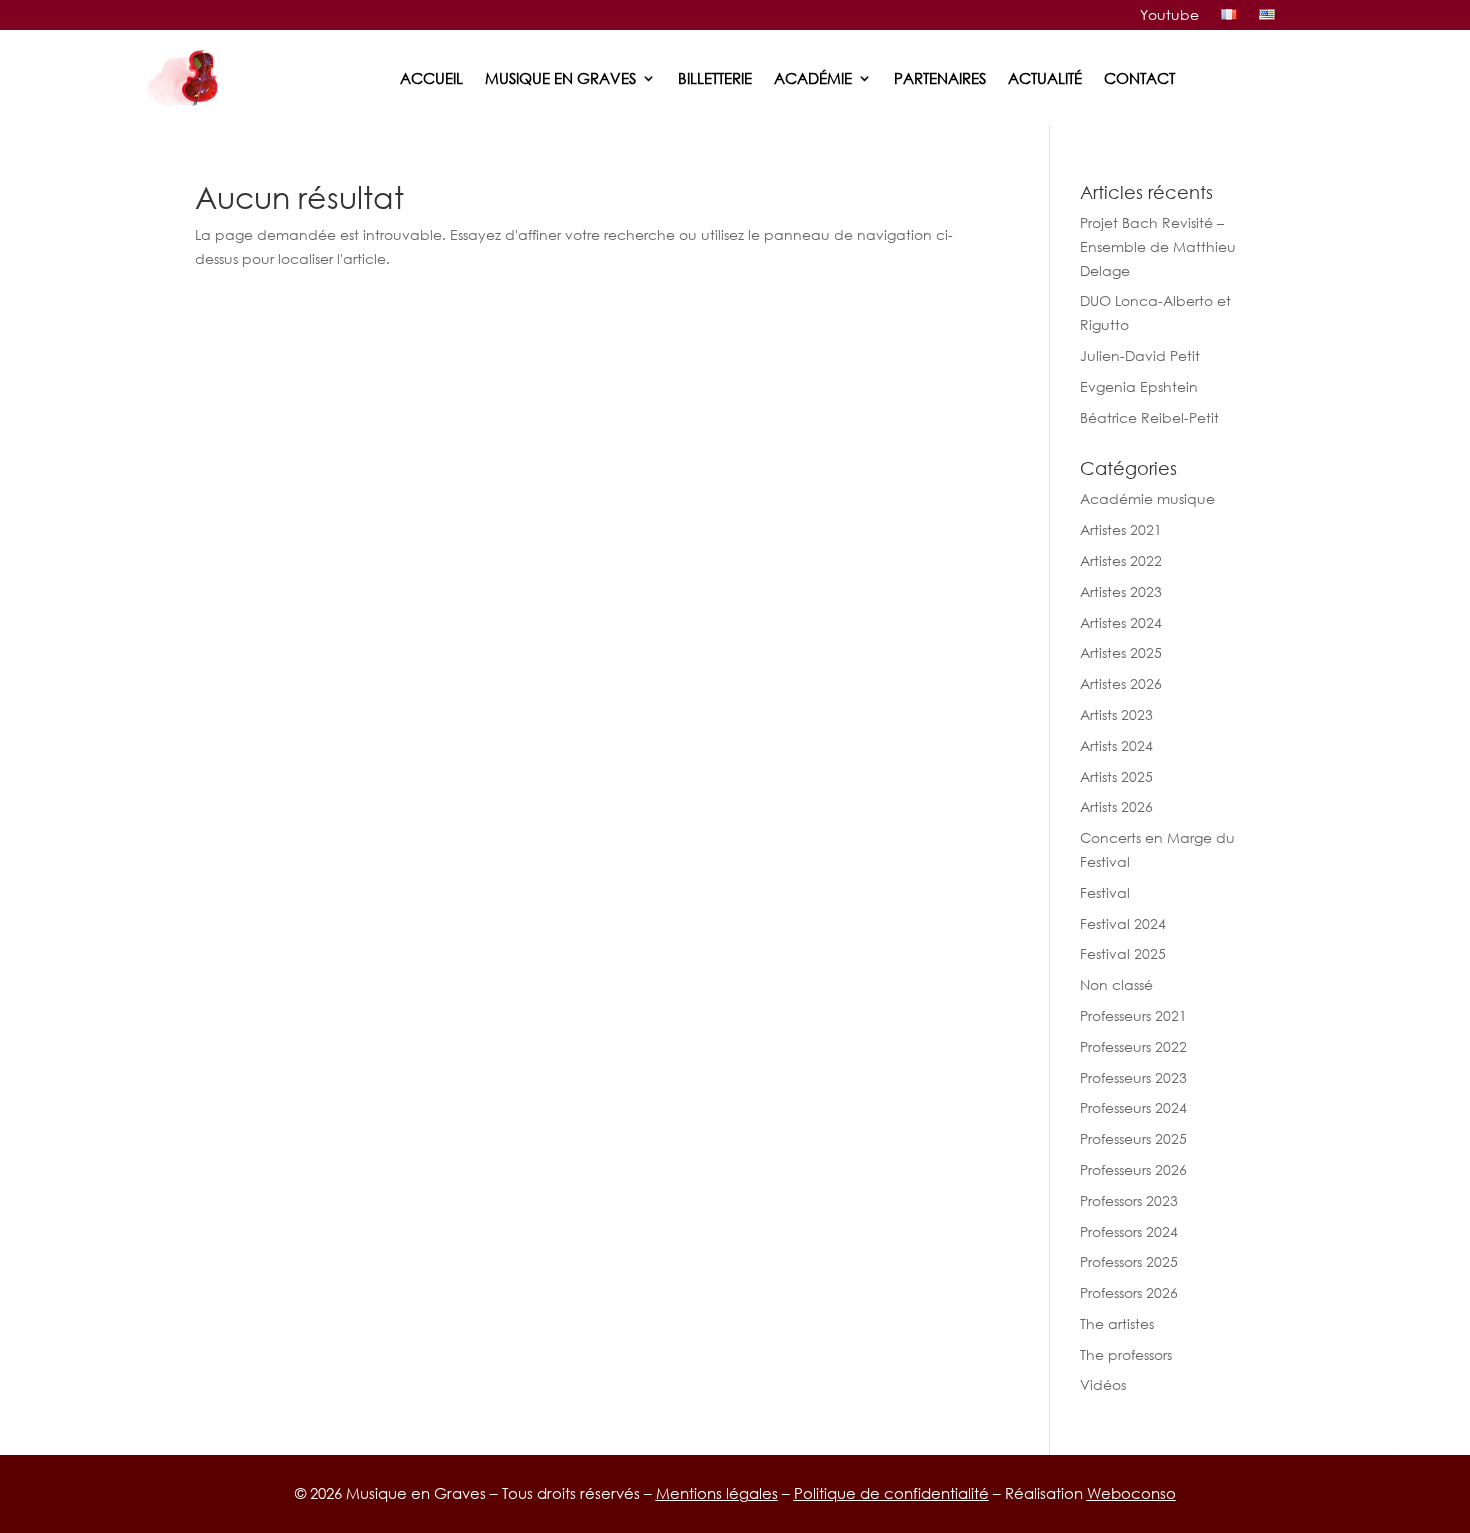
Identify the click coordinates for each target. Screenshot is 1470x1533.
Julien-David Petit (1140, 355)
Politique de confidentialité (891, 1493)
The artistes (1117, 1323)
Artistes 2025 (1121, 652)
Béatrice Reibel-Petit (1149, 417)
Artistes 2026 (1121, 683)
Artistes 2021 (1121, 529)
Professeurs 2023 (1133, 1077)
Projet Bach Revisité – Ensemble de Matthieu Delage (1158, 246)
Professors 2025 (1129, 1261)
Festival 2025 (1123, 953)
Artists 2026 (1116, 806)
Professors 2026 (1129, 1292)
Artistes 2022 (1121, 560)
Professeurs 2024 (1133, 1107)
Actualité (1045, 78)
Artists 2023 (1116, 714)
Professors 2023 (1129, 1200)
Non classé (1116, 984)
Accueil (431, 78)
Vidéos (1103, 1384)
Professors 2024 (1129, 1231)
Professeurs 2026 (1133, 1169)
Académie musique (1147, 498)
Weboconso (1131, 1493)
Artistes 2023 (1121, 591)
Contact (1139, 78)
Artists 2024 (1116, 745)
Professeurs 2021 (1133, 1015)
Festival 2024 (1123, 923)
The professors (1126, 1354)
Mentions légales (717, 1493)
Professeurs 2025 (1133, 1138)
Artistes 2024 (1121, 622)
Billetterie (715, 78)
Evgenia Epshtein (1139, 386)
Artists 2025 (1116, 776)
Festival (1105, 892)
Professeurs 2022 (1133, 1046)
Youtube (1169, 15)
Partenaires (940, 78)
